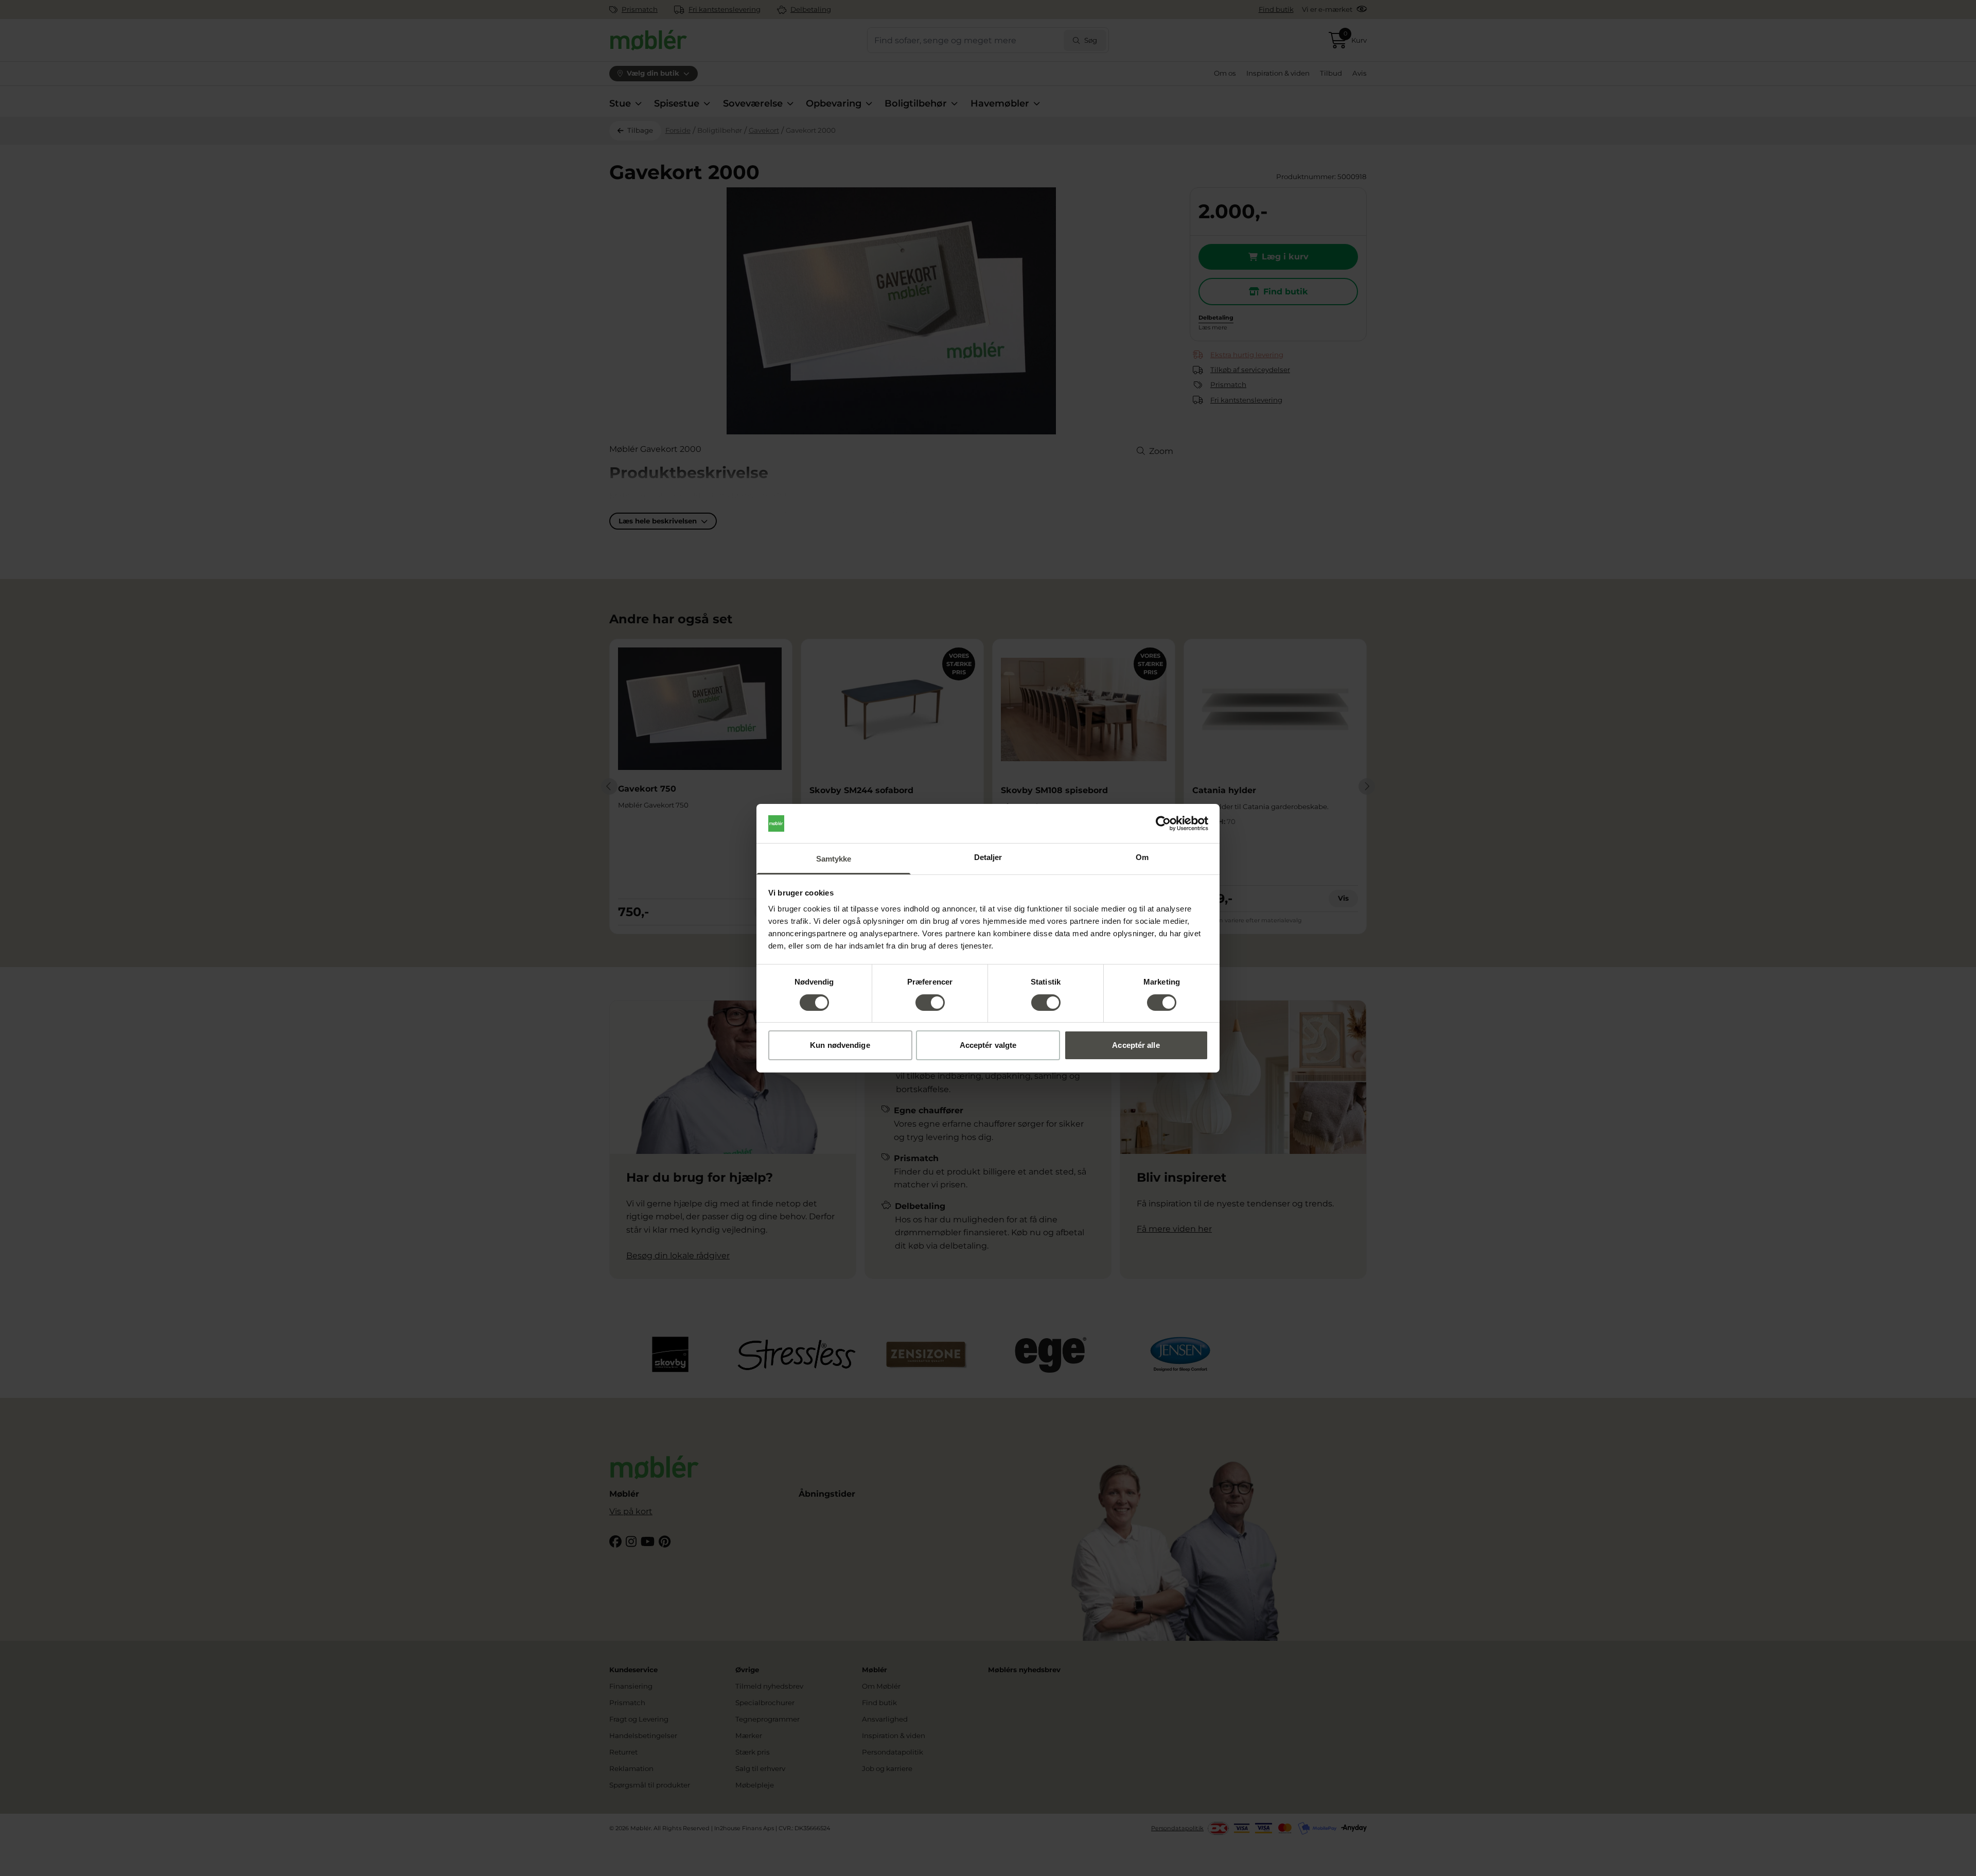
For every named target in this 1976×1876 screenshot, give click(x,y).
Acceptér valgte (988, 1045)
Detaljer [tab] (988, 857)
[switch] (930, 1003)
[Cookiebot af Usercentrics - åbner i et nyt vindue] (1163, 823)
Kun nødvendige (840, 1045)
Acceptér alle (1136, 1045)
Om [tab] (1142, 857)
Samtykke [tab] (834, 859)
